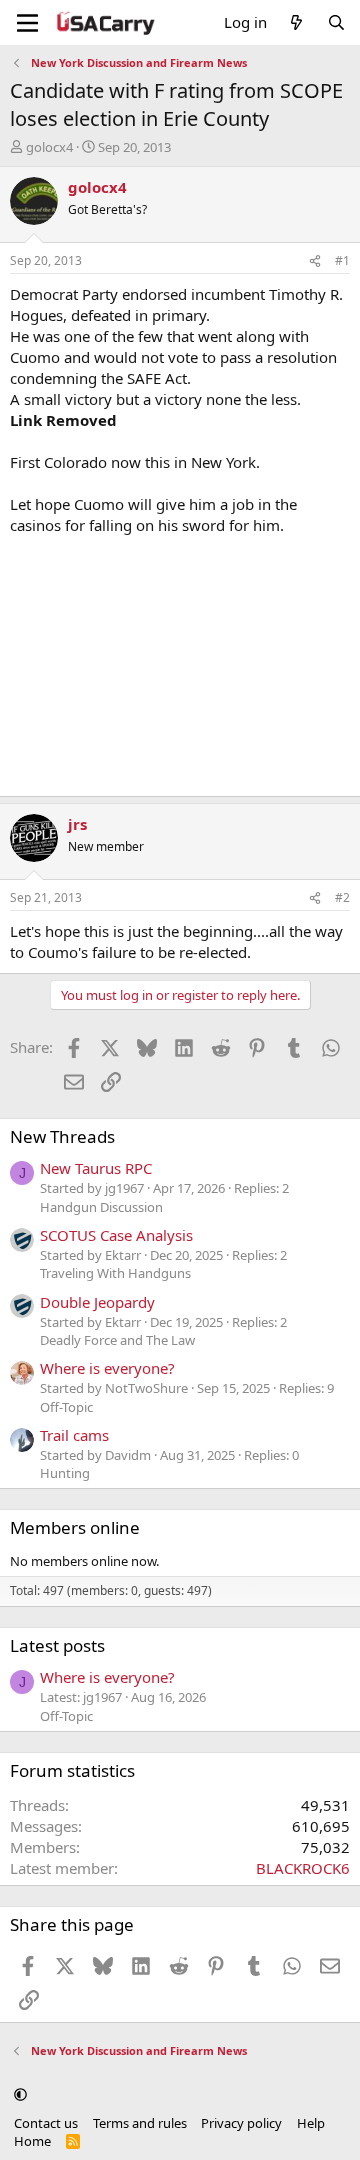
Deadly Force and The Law (117, 1340)
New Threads (62, 1136)
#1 (342, 260)
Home (32, 2141)
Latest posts (57, 1645)
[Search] (336, 22)
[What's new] (296, 22)
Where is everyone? (107, 1368)
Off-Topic (66, 1407)
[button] (20, 2095)
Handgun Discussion (101, 1207)
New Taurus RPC (96, 1168)
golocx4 (49, 147)
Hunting (65, 1473)
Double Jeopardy (97, 1302)
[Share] (315, 261)
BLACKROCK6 (303, 1868)
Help (311, 2123)
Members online (75, 1527)
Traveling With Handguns (115, 1273)
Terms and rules (140, 2123)
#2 (342, 897)
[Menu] (27, 23)
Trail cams (74, 1435)
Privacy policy (241, 2123)
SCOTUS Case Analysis (116, 1235)
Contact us (46, 2123)
